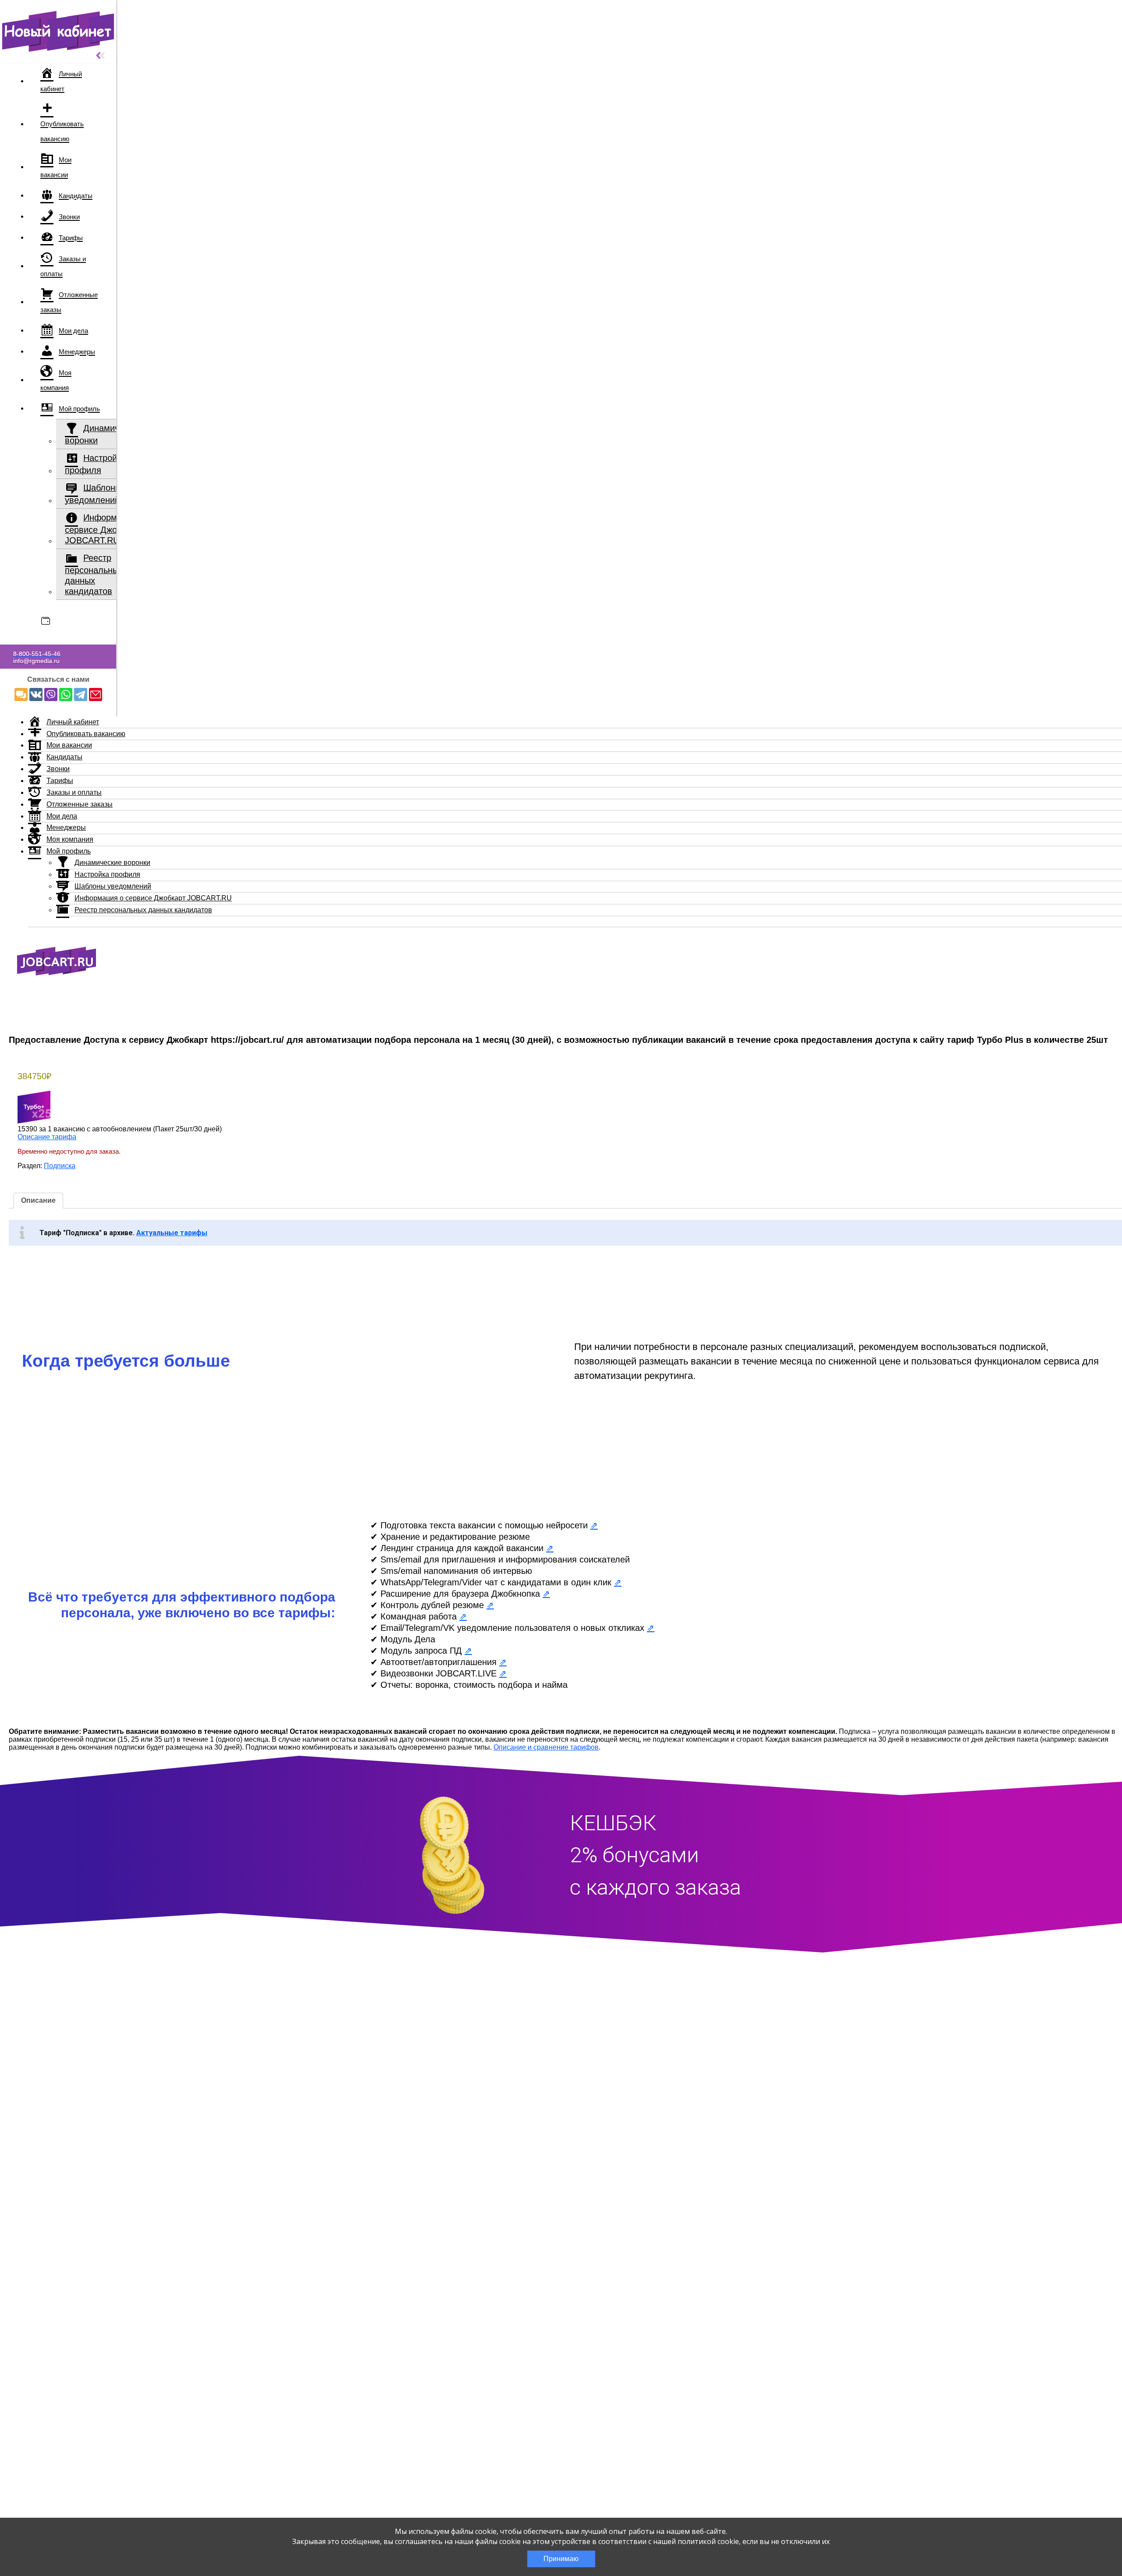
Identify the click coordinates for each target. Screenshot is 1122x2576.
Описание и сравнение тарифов (546, 1747)
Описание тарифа (47, 1137)
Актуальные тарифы (172, 1233)
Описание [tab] (38, 1200)
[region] (565, 1372)
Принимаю (561, 2559)
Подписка (60, 1166)
